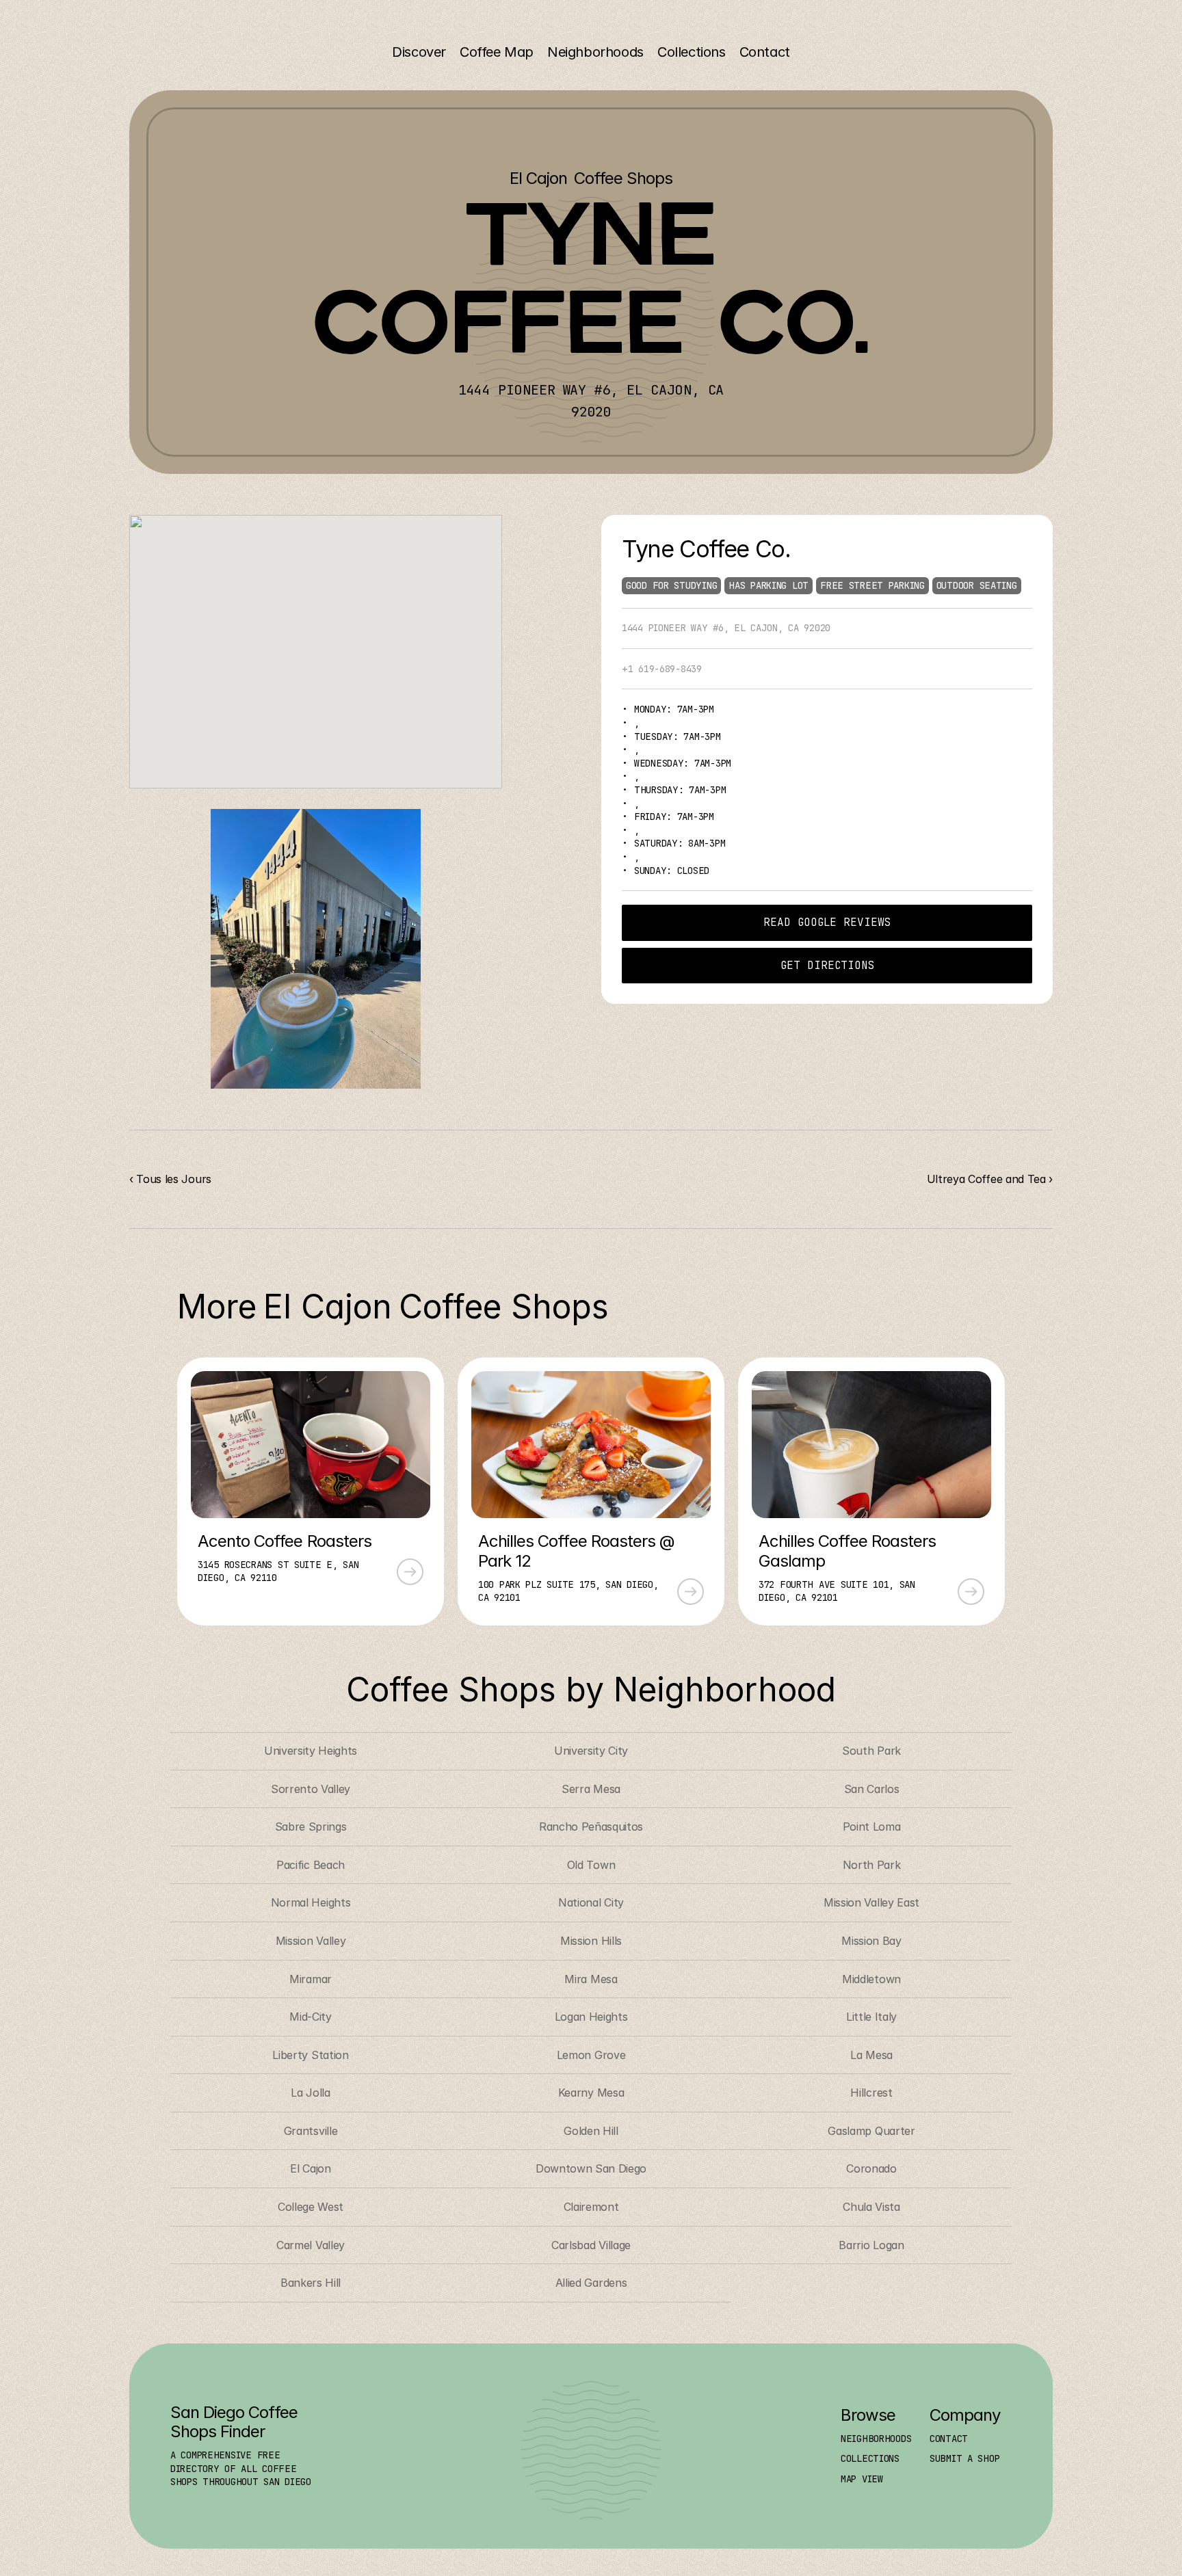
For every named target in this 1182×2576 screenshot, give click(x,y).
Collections (692, 52)
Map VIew (862, 2479)
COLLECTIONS (870, 2458)
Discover (419, 52)
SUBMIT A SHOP (964, 2458)
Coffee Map (497, 52)
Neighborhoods (595, 52)
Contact (765, 52)
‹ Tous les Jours (170, 1179)
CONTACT (949, 2439)
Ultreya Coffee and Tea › (990, 1179)
